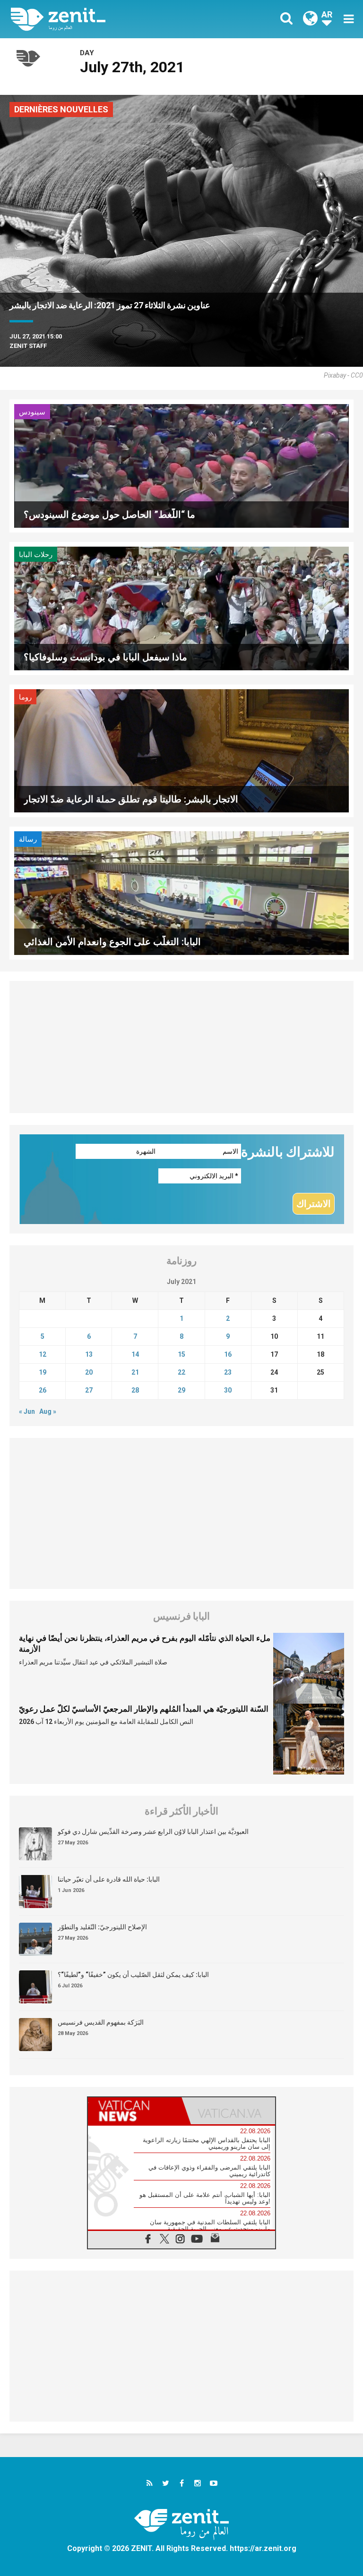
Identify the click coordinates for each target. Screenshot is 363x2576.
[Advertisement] (181, 1047)
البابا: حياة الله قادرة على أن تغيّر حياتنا (109, 1879)
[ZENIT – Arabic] (102, 19)
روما (25, 697)
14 (135, 1354)
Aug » (48, 1411)
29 (181, 1390)
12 (43, 1354)
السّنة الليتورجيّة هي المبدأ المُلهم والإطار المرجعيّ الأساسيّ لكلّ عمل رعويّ (144, 1709)
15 (181, 1354)
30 (228, 1390)
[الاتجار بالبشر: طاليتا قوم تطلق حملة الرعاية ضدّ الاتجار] (181, 750)
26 (43, 1390)
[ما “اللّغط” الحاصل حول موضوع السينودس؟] (181, 465)
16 (228, 1354)
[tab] (135, 2111)
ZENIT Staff (28, 346)
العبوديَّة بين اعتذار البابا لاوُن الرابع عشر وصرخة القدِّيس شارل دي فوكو (153, 1832)
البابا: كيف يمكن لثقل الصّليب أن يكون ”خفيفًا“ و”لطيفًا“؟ (133, 1975)
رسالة (28, 839)
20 (89, 1372)
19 (43, 1372)
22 (181, 1372)
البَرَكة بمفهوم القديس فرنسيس (101, 2022)
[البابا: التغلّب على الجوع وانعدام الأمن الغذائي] (181, 892)
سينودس (32, 412)
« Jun (27, 1411)
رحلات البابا (36, 555)
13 (89, 1354)
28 (135, 1390)
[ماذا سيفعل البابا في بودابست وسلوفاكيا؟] (181, 607)
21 (135, 1372)
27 (89, 1390)
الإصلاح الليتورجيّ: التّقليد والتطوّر (102, 1927)
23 (228, 1372)
